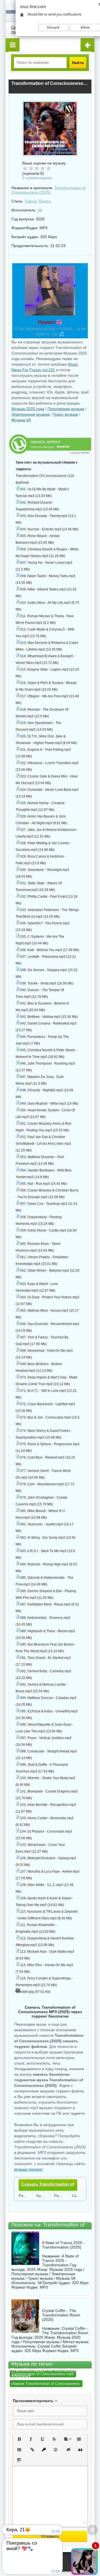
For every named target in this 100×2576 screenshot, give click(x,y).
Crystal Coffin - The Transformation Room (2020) (61, 2315)
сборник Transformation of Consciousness (45, 2384)
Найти (78, 63)
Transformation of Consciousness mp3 (42, 2374)
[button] (19, 2439)
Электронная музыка (30, 414)
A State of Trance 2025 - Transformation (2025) (63, 2245)
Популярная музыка (66, 409)
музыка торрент (28, 2169)
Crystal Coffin (49, 2346)
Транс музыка (65, 414)
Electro (45, 201)
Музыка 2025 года (28, 409)
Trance (31, 201)
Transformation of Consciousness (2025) (48, 190)
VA (40, 210)
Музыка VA (21, 420)
